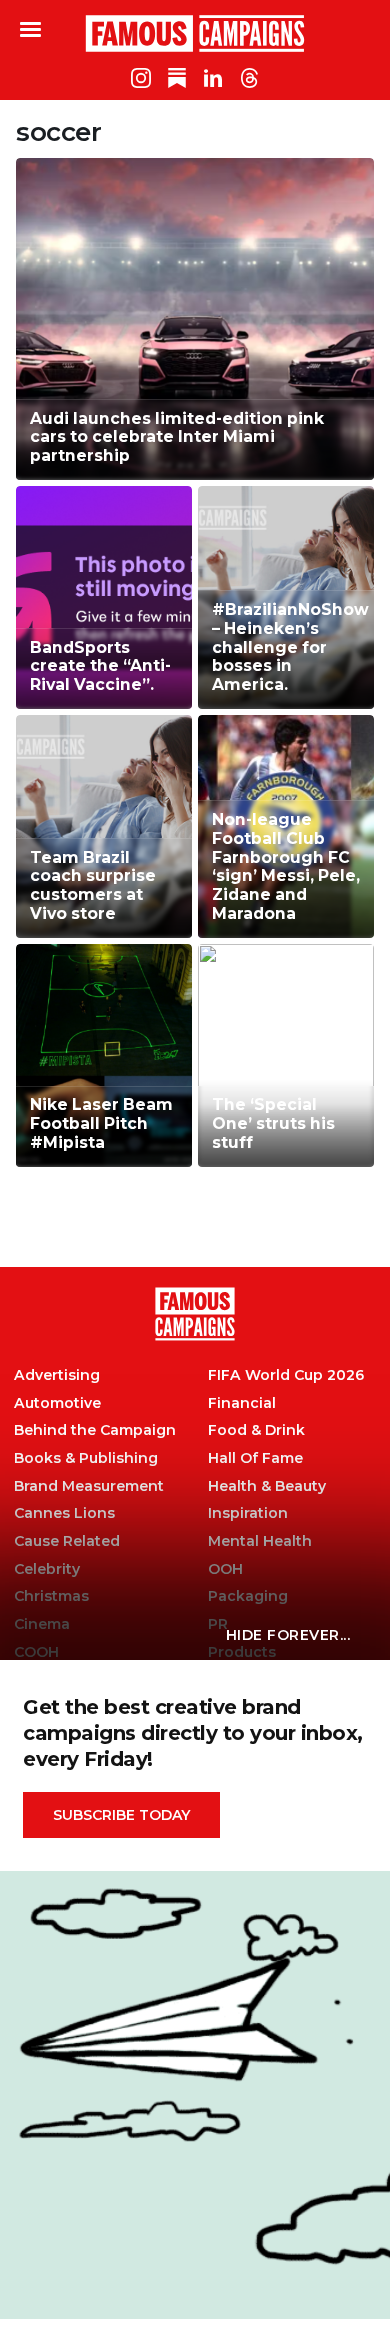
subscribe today (121, 1815)
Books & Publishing (86, 1458)
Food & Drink (256, 1430)
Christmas (51, 1596)
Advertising (57, 1375)
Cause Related (67, 1541)
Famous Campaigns (195, 33)
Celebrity (47, 1569)
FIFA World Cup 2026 (286, 1375)
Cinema (42, 1624)
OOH (225, 1569)
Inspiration (248, 1513)
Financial (242, 1403)
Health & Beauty (267, 1486)
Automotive (57, 1403)
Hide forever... (288, 1635)
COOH (36, 1652)
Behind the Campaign (95, 1430)
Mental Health (260, 1541)
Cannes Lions (64, 1513)
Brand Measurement (89, 1486)
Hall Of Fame (255, 1458)
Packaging (248, 1596)
